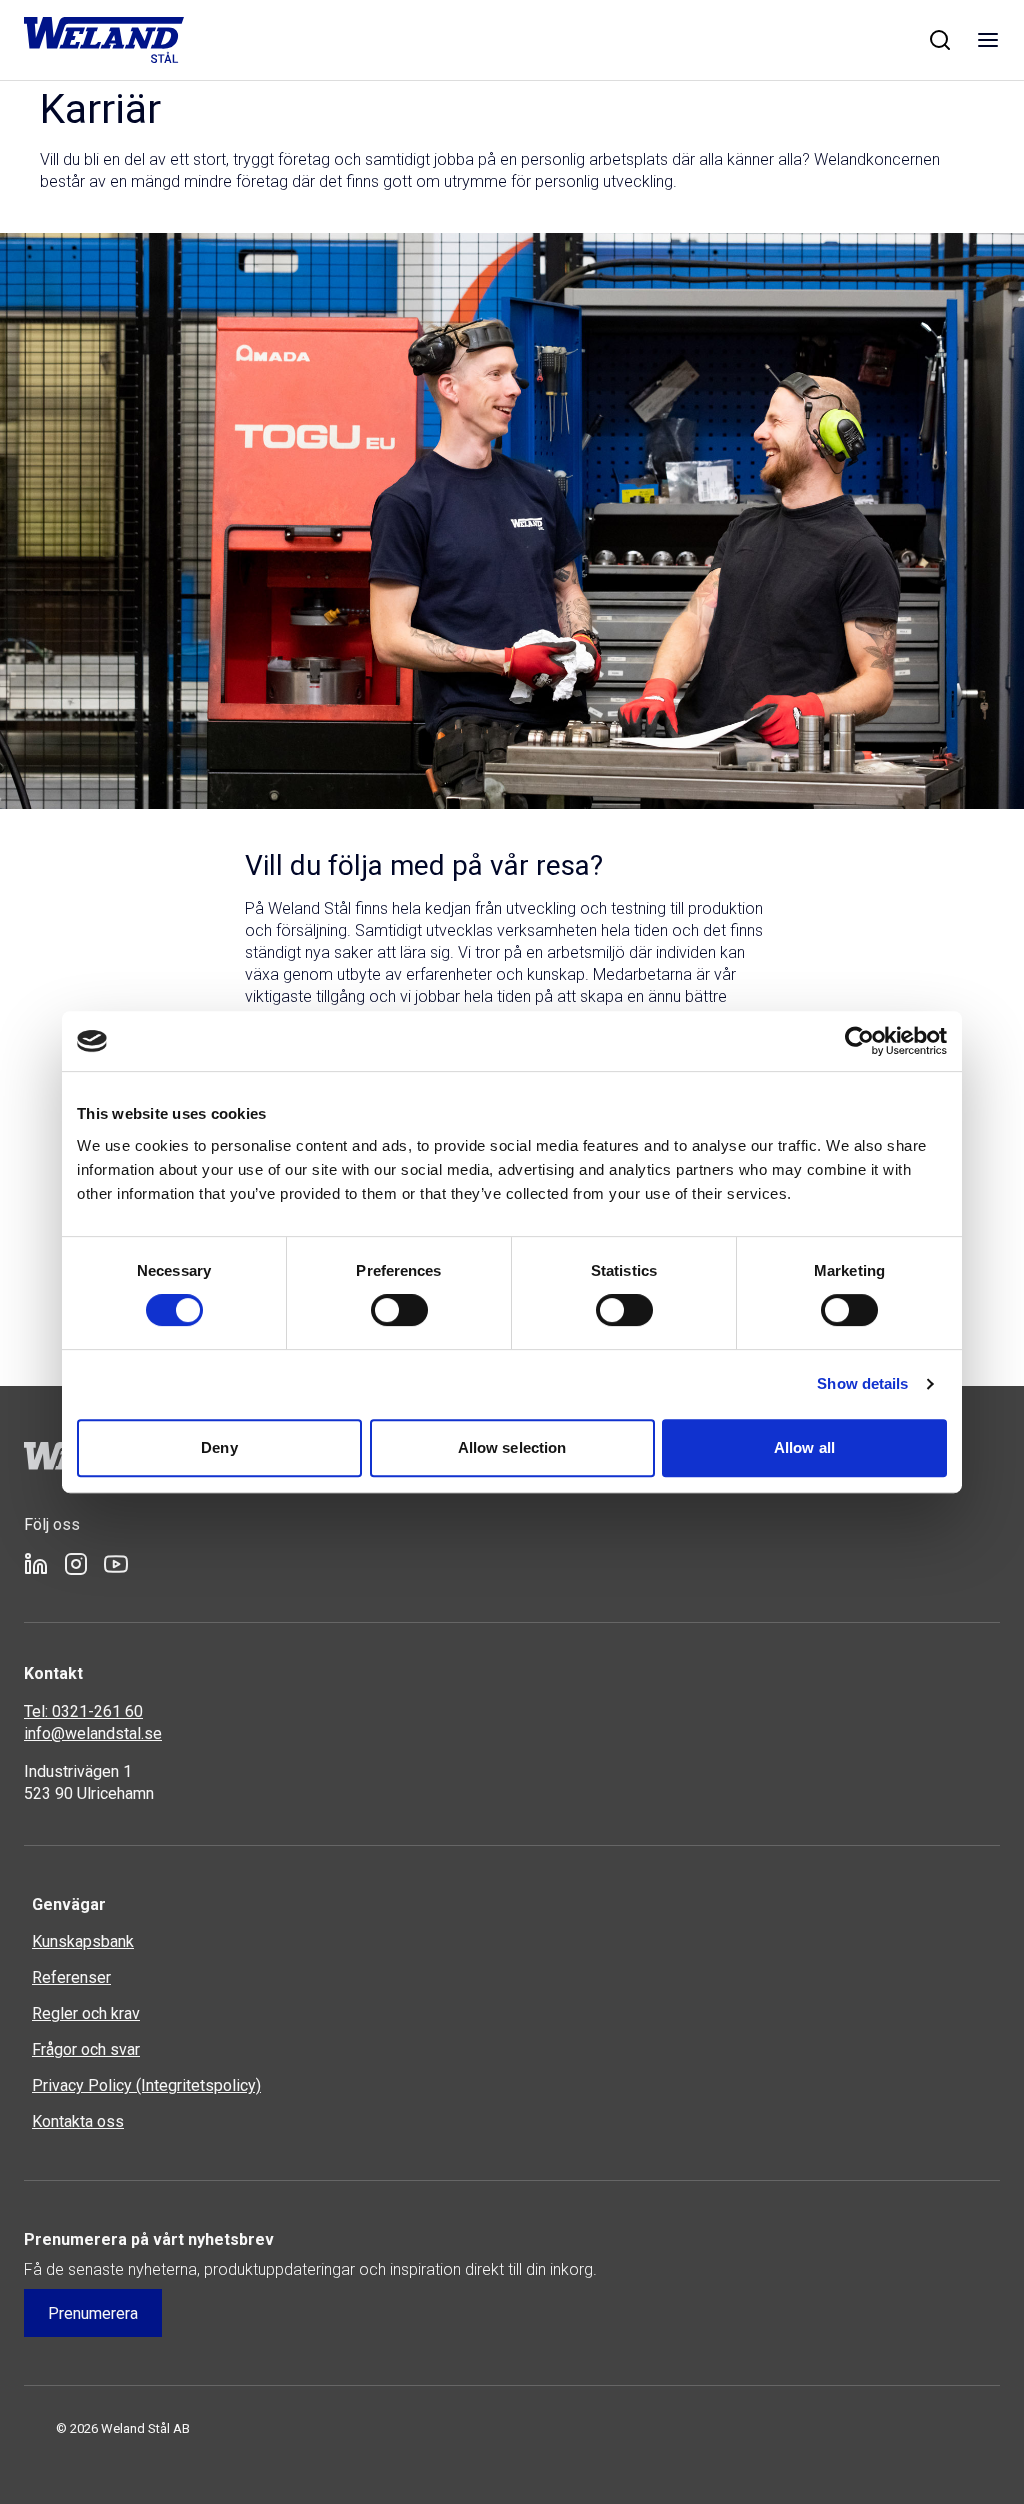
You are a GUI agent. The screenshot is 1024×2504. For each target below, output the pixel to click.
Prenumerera (93, 2313)
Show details (862, 1383)
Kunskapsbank (83, 1941)
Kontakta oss (78, 2121)
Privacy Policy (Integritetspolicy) (146, 2085)
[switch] (399, 1310)
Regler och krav (86, 2013)
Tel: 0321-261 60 (83, 1711)
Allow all (804, 1447)
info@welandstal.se (93, 1733)
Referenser (71, 1977)
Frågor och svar (86, 2049)
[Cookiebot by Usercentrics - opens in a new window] (859, 1041)
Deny (219, 1447)
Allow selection (512, 1447)
